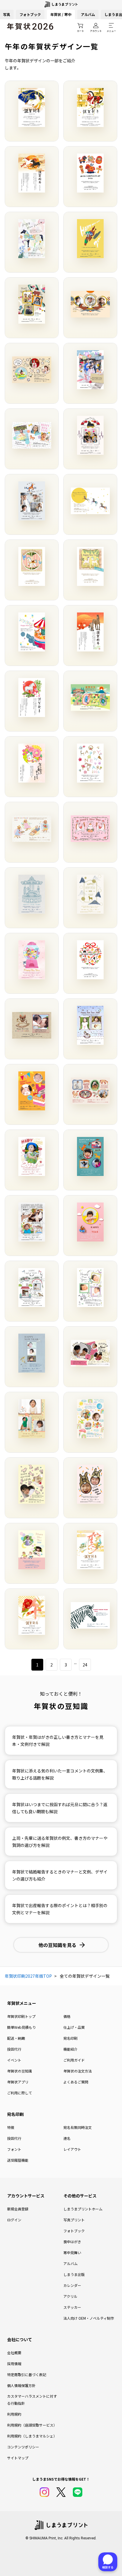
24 (85, 1665)
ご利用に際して (20, 2093)
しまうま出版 (74, 2274)
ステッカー (72, 2307)
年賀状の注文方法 (78, 2071)
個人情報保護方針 (21, 2385)
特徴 (11, 2127)
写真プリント (74, 2220)
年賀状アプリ (18, 2082)
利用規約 (14, 2414)
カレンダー (72, 2285)
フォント (14, 2149)
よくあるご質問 (76, 2082)
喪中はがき (72, 2242)
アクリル (70, 2296)
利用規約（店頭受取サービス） (32, 2425)
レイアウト (72, 2149)
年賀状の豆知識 (20, 2071)
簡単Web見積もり (21, 2027)
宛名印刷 (70, 2038)
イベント (14, 2060)
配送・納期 (16, 2038)
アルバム (88, 14)
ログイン (14, 2220)
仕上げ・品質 (74, 2027)
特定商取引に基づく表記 (27, 2374)
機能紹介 (70, 2049)
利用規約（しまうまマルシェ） (32, 2436)
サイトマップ (18, 2458)
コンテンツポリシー (23, 2447)
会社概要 (14, 2353)
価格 (67, 2016)
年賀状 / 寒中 (61, 14)
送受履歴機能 (18, 2160)
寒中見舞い (72, 2252)
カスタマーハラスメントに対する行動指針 (32, 2400)
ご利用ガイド (74, 2060)
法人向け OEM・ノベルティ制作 (89, 2318)
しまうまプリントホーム (83, 2209)
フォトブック (30, 14)
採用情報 (14, 2364)
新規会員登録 (18, 2209)
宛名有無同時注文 (78, 2127)
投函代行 (14, 2049)
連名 (67, 2138)
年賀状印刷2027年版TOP (28, 1976)
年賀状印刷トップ (21, 2016)
